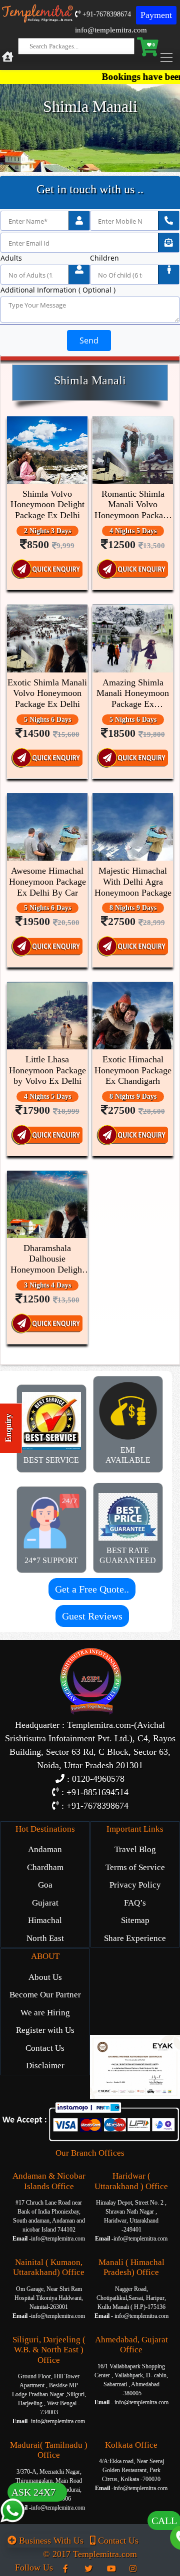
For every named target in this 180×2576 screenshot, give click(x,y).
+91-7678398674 (106, 14)
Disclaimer (45, 2066)
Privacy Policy (135, 1885)
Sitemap (135, 1920)
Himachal (45, 1920)
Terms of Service (135, 1867)
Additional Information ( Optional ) (58, 290)
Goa (45, 1885)
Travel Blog (135, 1849)
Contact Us (45, 2048)
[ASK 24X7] (12, 2530)
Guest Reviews (92, 1616)
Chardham (45, 1867)
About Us (45, 1977)
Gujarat (45, 1903)
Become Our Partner (45, 1995)
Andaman (45, 1849)
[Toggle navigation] (169, 58)
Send (89, 340)
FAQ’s (135, 1903)
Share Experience (135, 1938)
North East (45, 1938)
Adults (11, 258)
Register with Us (45, 2030)
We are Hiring (45, 2013)
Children (104, 258)
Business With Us (50, 2541)
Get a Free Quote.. (92, 1589)
